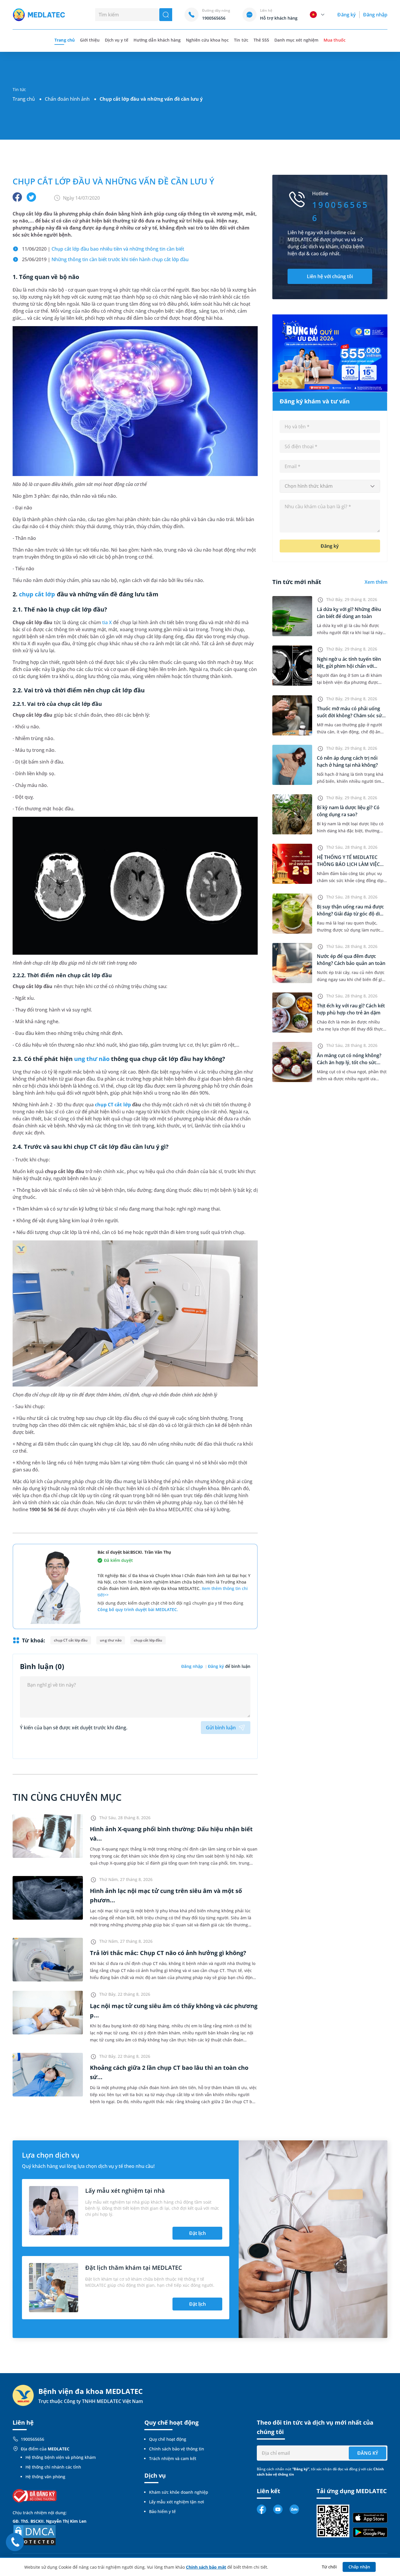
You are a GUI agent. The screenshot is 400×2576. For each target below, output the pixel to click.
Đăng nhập (375, 15)
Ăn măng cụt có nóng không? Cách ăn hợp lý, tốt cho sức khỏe (349, 1062)
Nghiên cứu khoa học (207, 40)
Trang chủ (24, 99)
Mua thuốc (334, 40)
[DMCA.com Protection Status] (35, 2535)
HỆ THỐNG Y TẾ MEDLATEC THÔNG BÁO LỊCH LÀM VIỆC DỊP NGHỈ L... (348, 864)
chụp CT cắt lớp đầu (71, 1640)
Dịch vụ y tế (117, 40)
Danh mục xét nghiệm (296, 40)
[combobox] (330, 486)
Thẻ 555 (261, 40)
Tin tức (241, 40)
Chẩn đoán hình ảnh (67, 99)
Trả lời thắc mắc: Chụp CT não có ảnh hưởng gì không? (168, 1953)
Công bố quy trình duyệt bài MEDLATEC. (138, 1609)
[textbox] (330, 486)
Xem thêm (376, 582)
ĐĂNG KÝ (368, 2453)
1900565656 (33, 2439)
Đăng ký (346, 15)
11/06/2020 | (103, 249)
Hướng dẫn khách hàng (157, 40)
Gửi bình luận (221, 1728)
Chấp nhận (359, 2567)
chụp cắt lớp (37, 594)
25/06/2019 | (105, 259)
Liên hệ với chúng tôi (330, 276)
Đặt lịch (198, 2233)
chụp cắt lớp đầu (148, 1640)
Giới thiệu (90, 40)
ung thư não (92, 1059)
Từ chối (329, 2567)
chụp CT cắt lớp (113, 1105)
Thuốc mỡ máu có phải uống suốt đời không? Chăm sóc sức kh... (351, 716)
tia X (107, 622)
